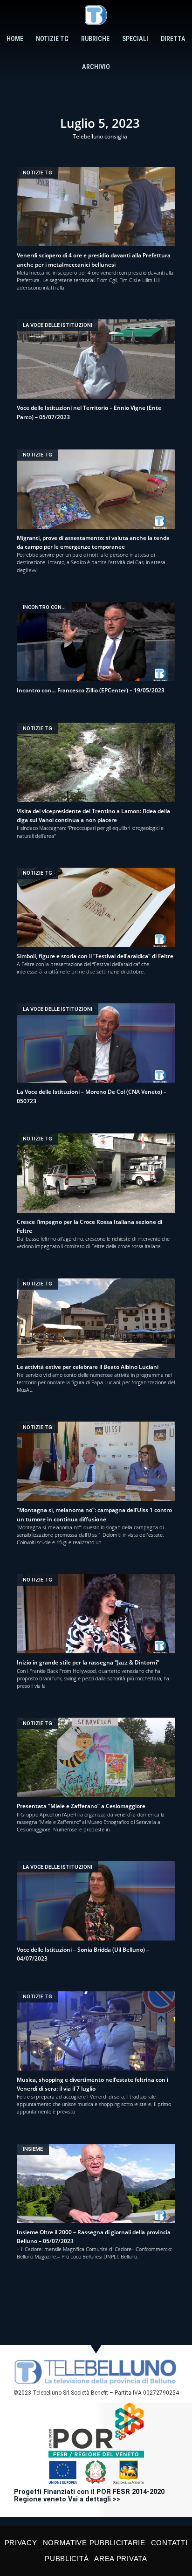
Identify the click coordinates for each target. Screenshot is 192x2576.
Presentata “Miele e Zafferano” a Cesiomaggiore (81, 1806)
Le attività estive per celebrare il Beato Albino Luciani (88, 1367)
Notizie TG (52, 39)
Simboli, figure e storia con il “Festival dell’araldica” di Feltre (95, 956)
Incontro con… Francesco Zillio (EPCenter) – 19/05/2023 (91, 690)
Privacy (21, 2543)
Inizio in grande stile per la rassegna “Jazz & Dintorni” (88, 1662)
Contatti (169, 2543)
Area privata (120, 2559)
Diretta (173, 39)
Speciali (135, 39)
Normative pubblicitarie (94, 2543)
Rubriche (95, 39)
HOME (15, 39)
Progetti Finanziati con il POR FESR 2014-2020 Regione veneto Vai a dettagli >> (89, 2496)
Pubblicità (67, 2559)
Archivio (96, 67)
